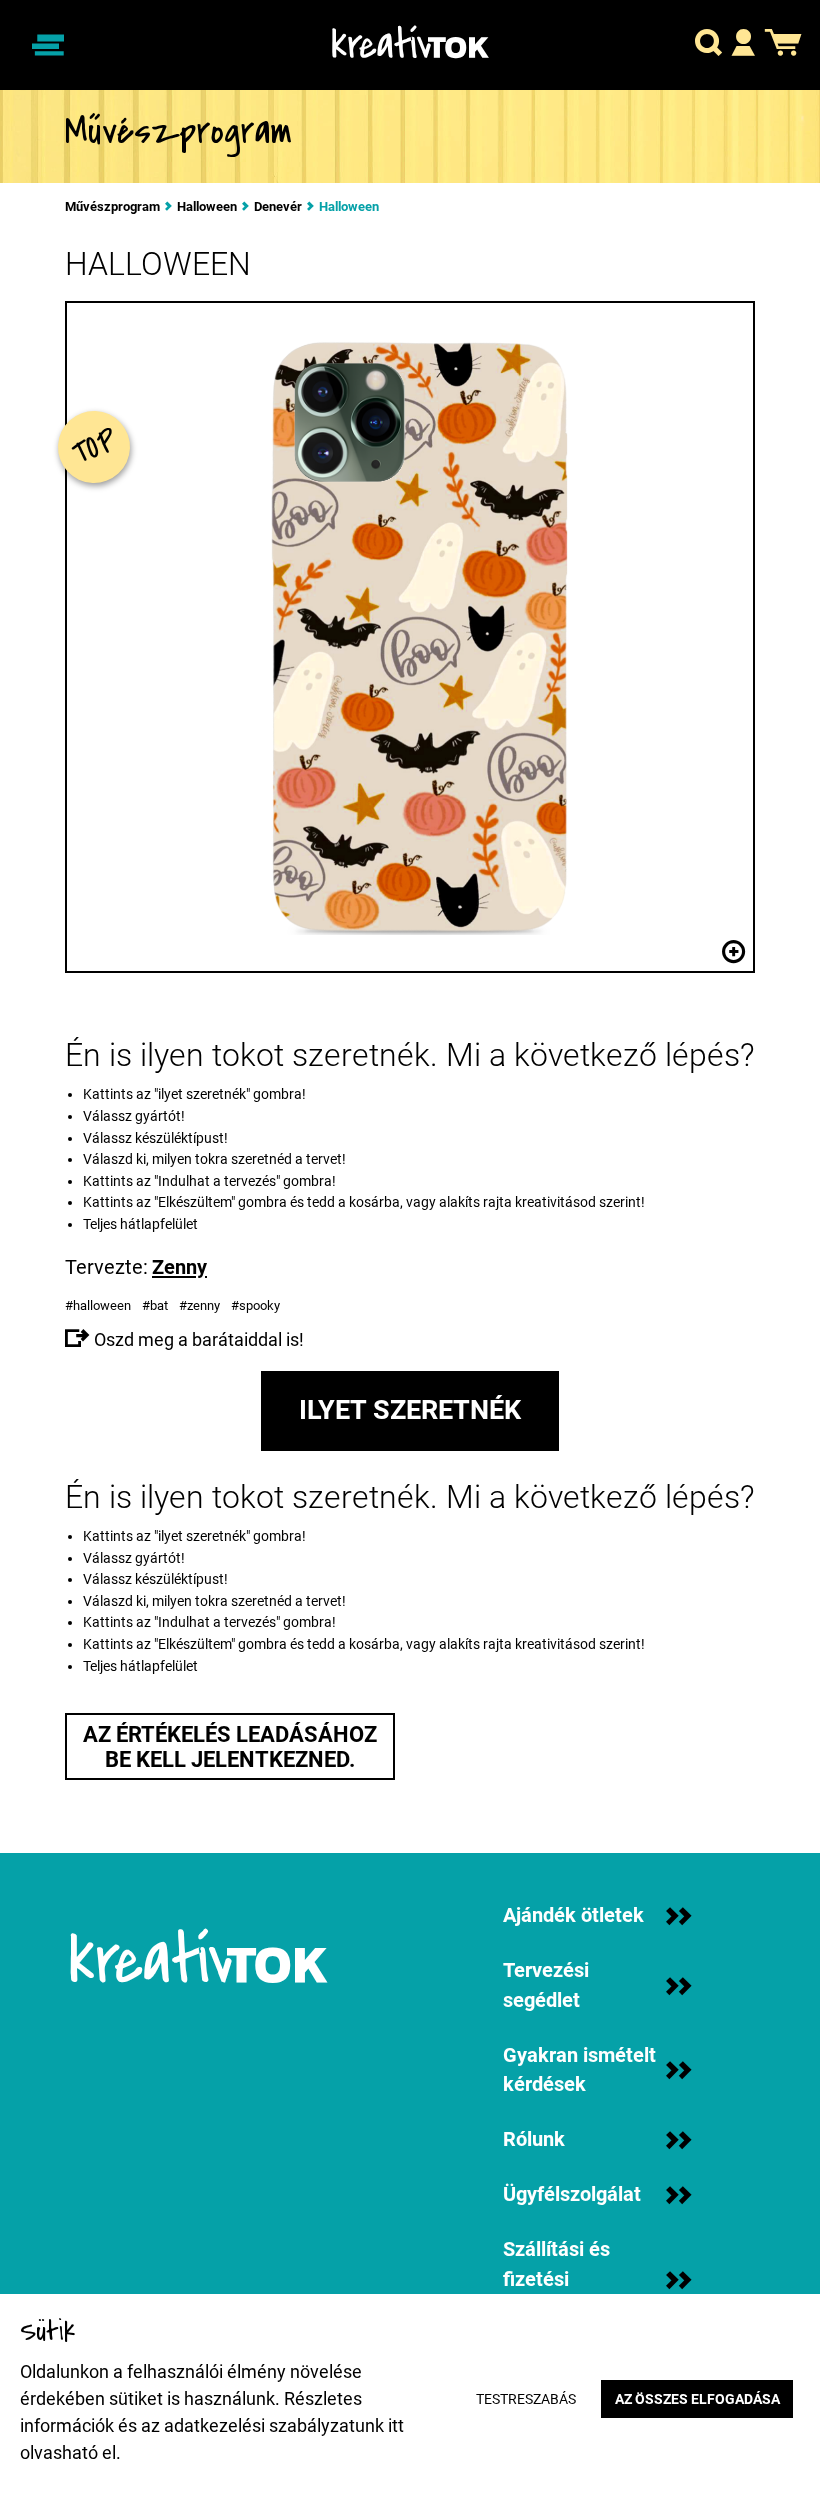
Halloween (207, 207)
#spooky (257, 1305)
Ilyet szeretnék (410, 1410)
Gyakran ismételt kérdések (579, 2070)
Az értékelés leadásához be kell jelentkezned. (230, 1747)
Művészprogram (112, 207)
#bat (156, 1305)
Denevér (278, 207)
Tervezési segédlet (546, 1985)
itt (396, 2425)
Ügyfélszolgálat (572, 2194)
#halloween (99, 1305)
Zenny (179, 1267)
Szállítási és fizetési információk (556, 2279)
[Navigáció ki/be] (47, 44)
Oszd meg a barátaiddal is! (197, 1339)
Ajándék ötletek (573, 1915)
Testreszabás (526, 2399)
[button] (708, 45)
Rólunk (534, 2139)
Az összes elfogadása (697, 2399)
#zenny (201, 1305)
